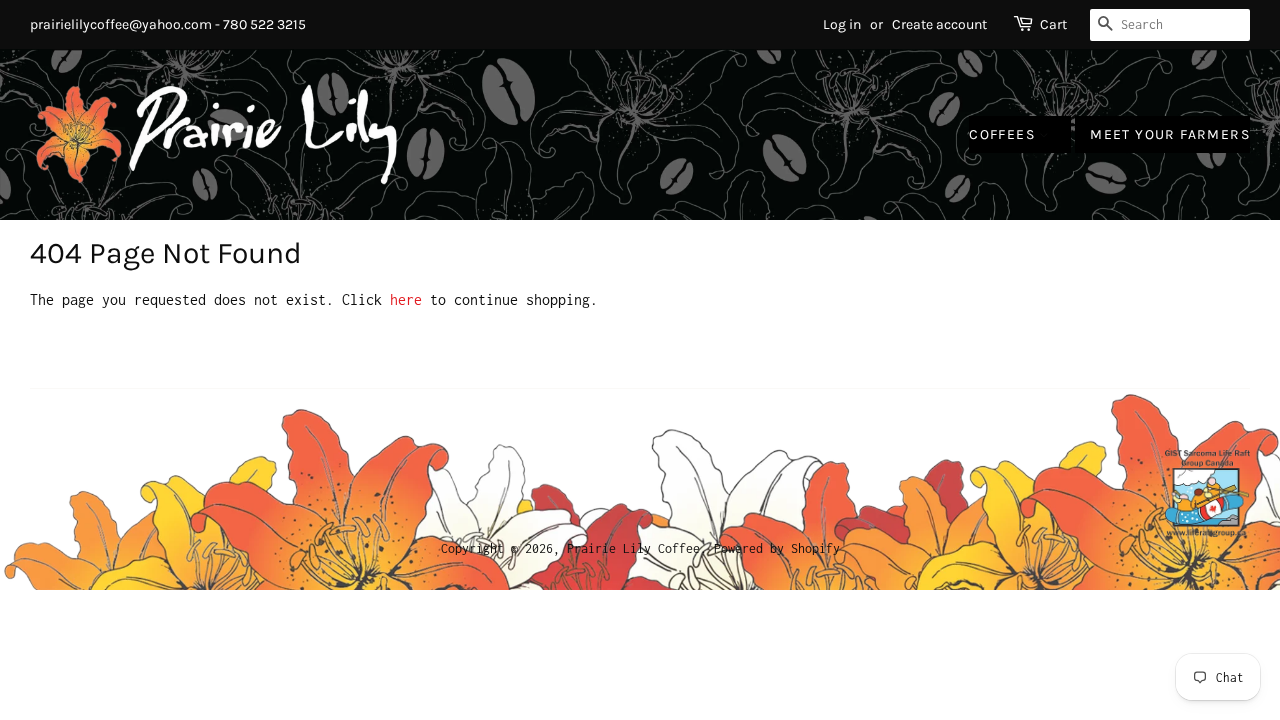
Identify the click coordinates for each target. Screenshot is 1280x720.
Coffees (1004, 134)
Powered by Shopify (777, 548)
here (406, 299)
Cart (1053, 24)
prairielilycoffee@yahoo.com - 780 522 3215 (168, 24)
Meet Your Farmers (1170, 134)
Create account (939, 24)
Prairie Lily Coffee (633, 548)
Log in (842, 24)
